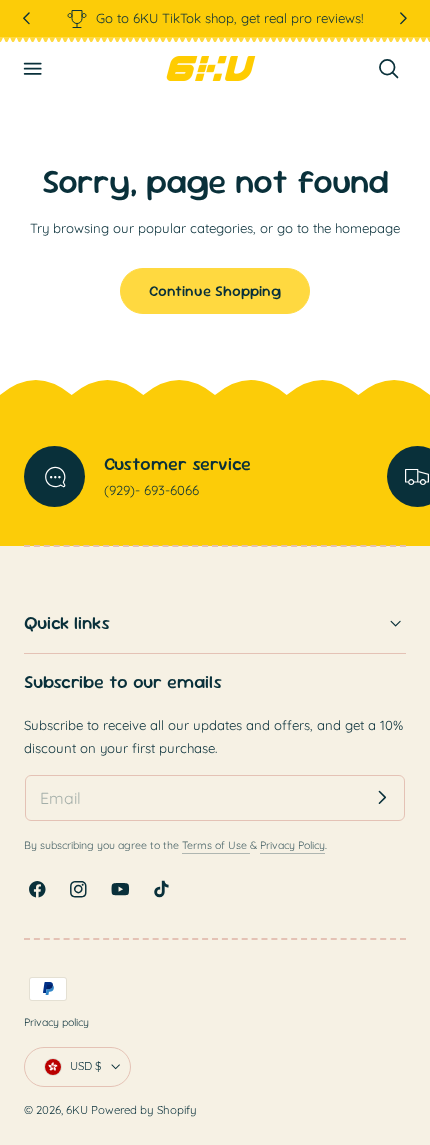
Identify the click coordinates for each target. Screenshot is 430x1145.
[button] (33, 69)
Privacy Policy (292, 845)
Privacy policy (56, 1022)
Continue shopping (215, 290)
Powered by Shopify (144, 1110)
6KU (77, 1110)
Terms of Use (216, 845)
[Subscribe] (382, 797)
